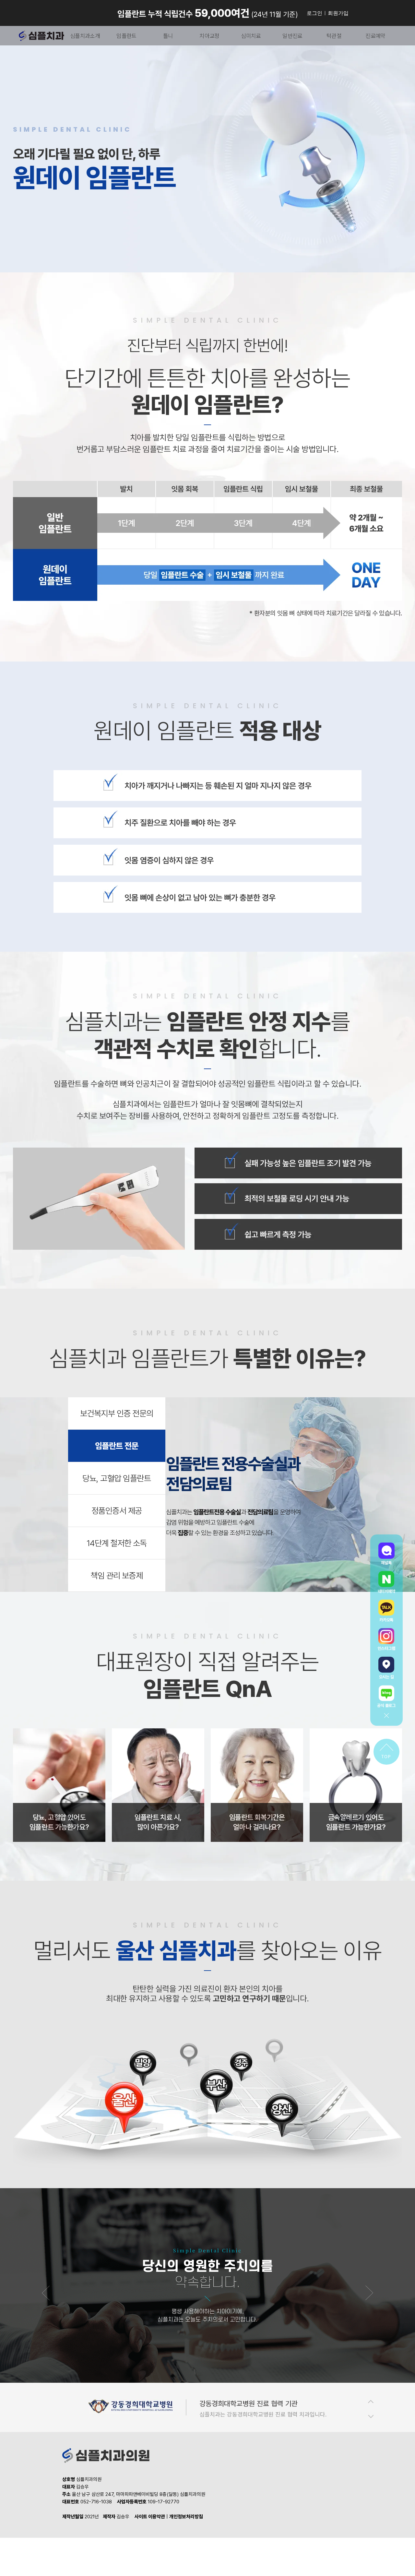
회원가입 (338, 13)
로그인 (314, 13)
